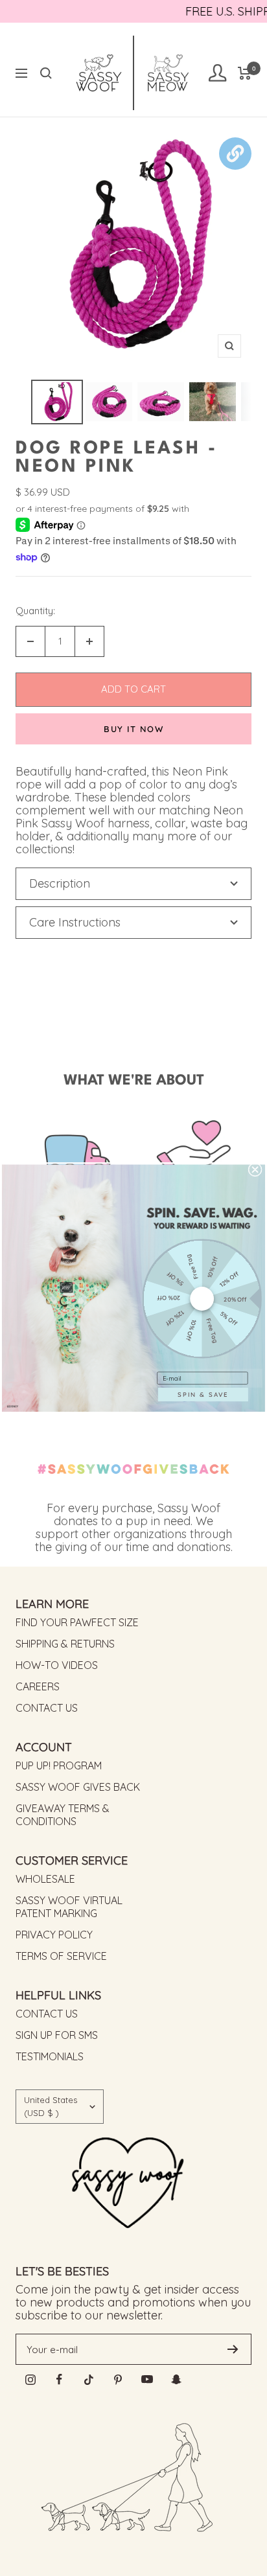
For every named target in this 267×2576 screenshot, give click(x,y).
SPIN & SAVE (203, 1394)
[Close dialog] (255, 1170)
